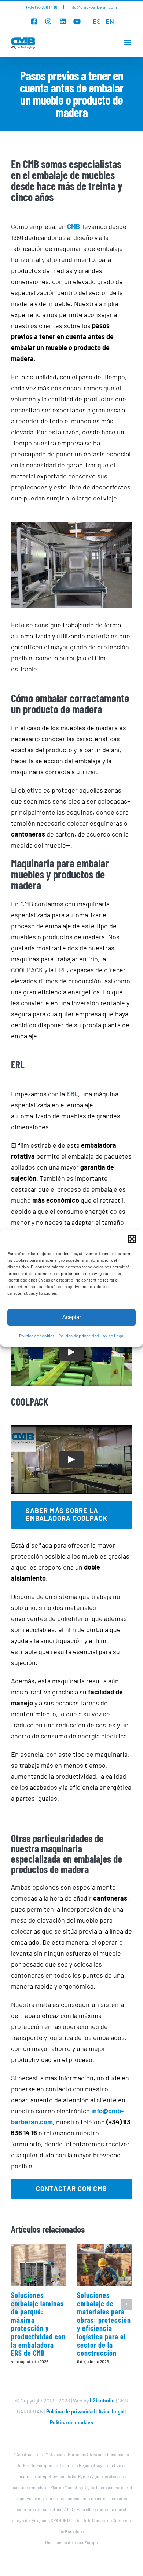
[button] (132, 1239)
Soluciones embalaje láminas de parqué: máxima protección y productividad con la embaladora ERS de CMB (38, 2324)
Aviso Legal (113, 1336)
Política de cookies (37, 1336)
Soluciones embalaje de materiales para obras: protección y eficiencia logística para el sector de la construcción (104, 2324)
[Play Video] (71, 1352)
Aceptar (72, 1317)
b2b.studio (102, 2400)
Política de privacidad (79, 1336)
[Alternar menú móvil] (128, 43)
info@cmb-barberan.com (93, 7)
